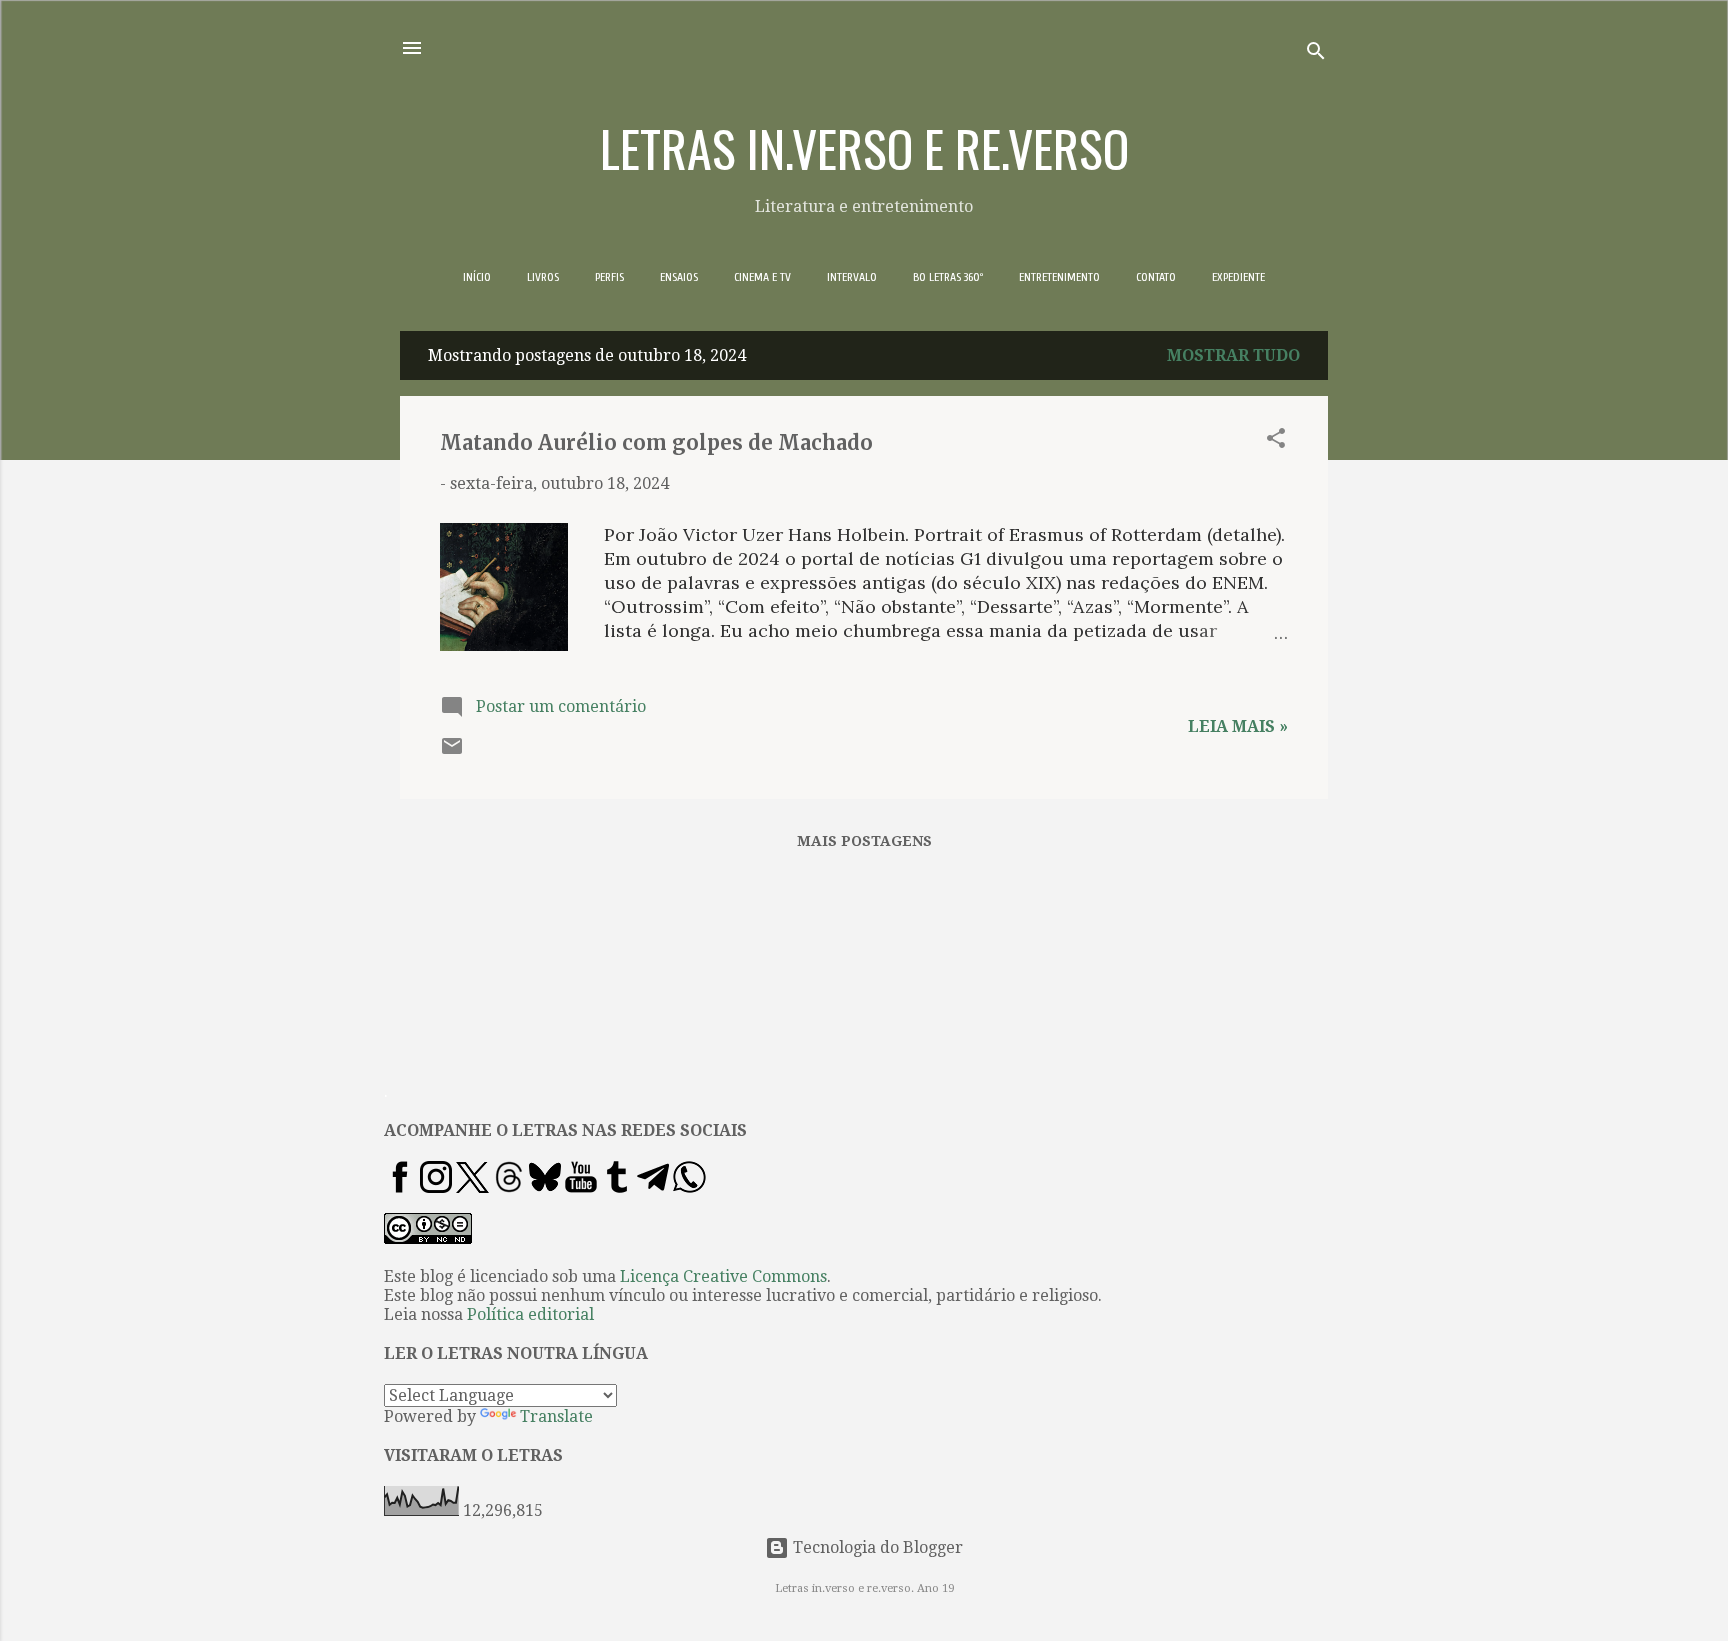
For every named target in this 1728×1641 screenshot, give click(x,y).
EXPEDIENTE (1238, 277)
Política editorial (530, 1314)
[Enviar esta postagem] (452, 752)
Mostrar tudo (1233, 355)
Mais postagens (864, 841)
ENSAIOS (679, 277)
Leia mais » (1238, 726)
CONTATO (1156, 277)
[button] (1276, 441)
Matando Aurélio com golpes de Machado (656, 442)
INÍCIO (477, 277)
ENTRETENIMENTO (1059, 277)
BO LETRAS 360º (948, 277)
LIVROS (543, 277)
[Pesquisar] (1316, 54)
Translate (556, 1416)
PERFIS (609, 277)
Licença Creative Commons (723, 1276)
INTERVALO (852, 277)
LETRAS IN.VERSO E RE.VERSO (864, 147)
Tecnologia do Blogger (876, 1547)
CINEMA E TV (762, 277)
